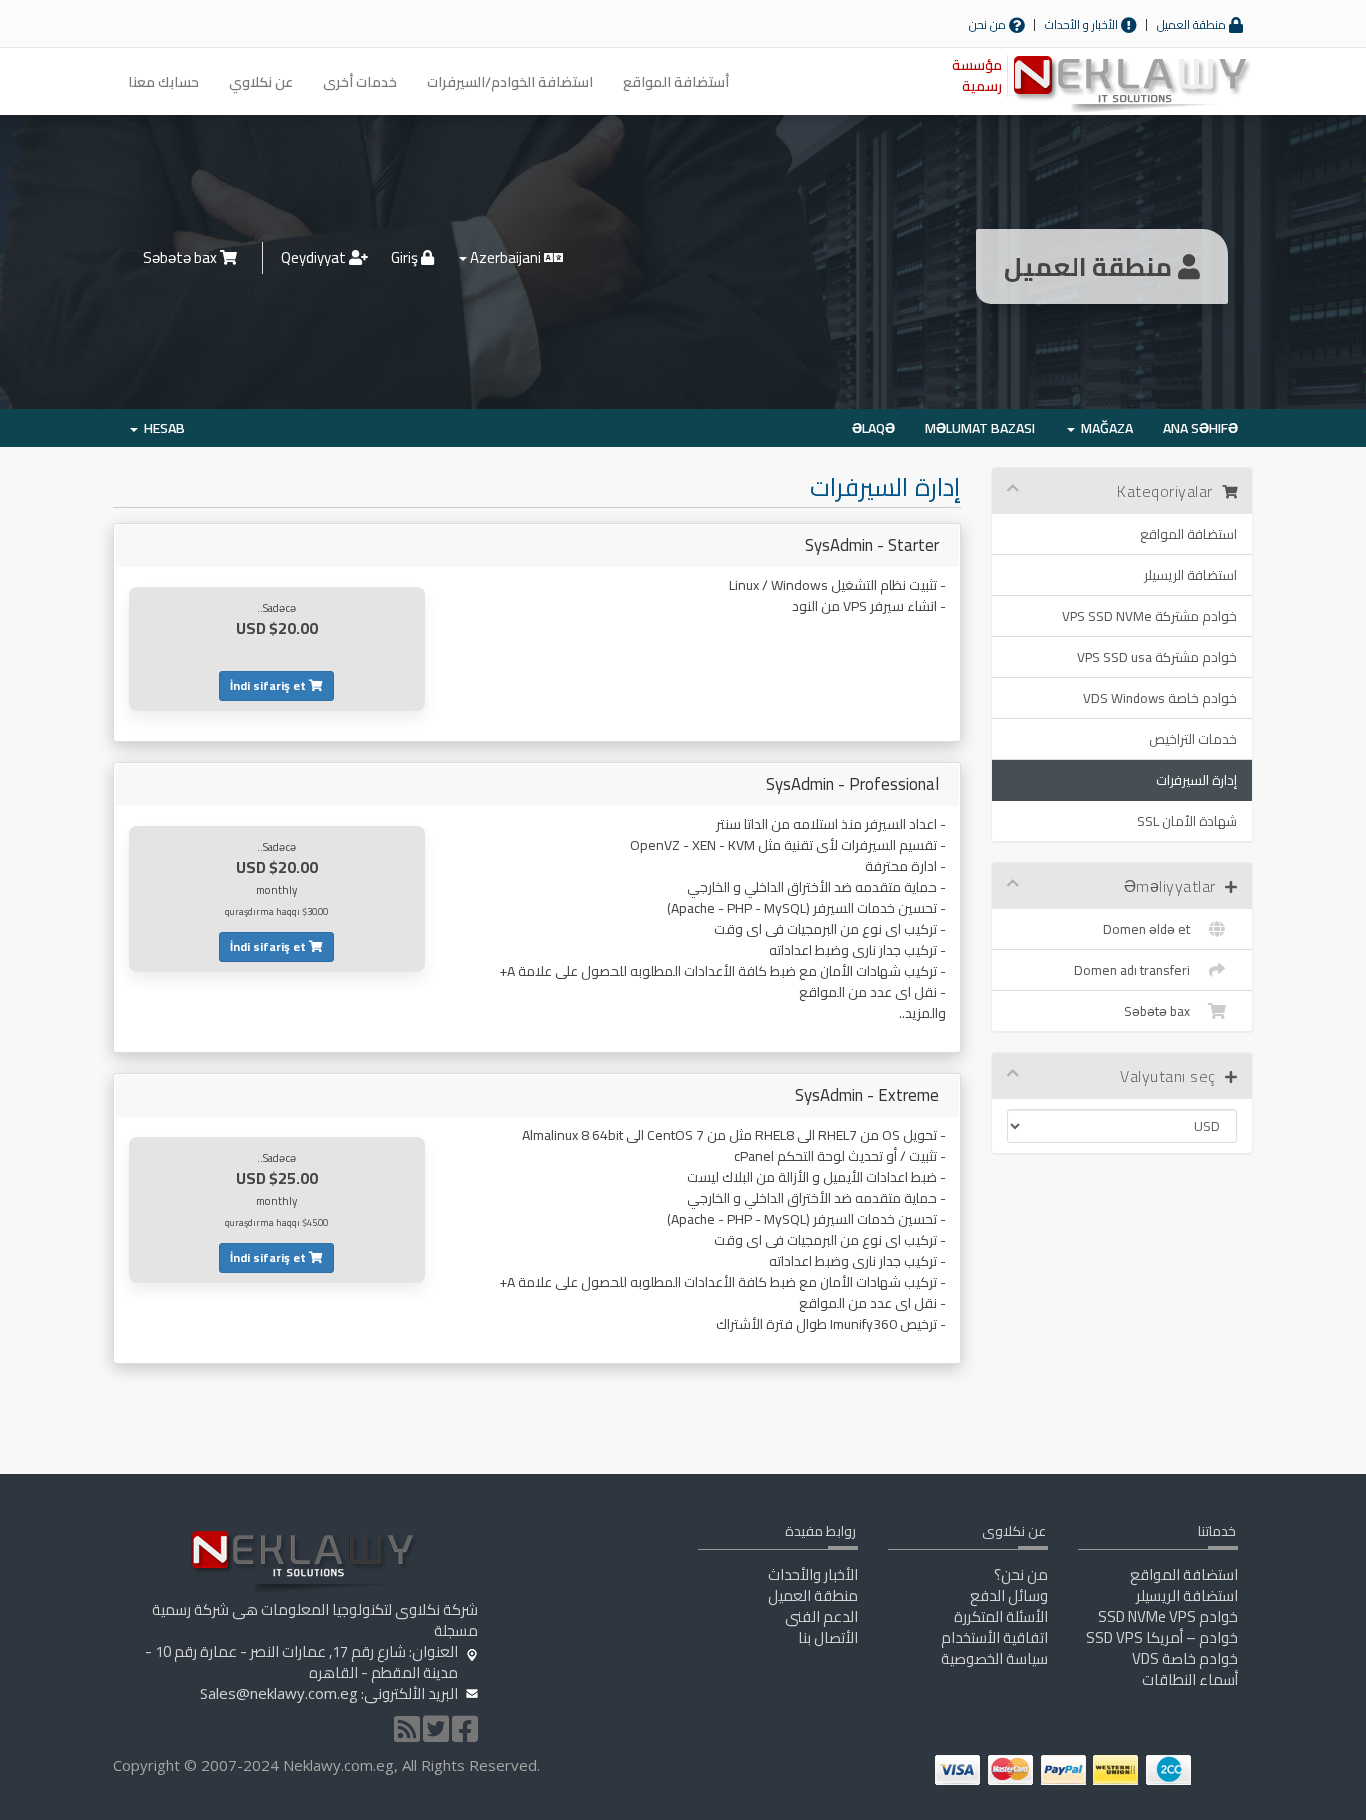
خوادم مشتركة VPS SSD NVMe (1149, 616)
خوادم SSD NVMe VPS (1168, 1616)
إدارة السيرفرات (1196, 780)
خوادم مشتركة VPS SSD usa (1157, 657)
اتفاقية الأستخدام (994, 1637)
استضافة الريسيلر (1190, 575)
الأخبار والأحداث (813, 1574)
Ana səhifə (1200, 428)
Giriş (406, 257)
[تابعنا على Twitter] (436, 1734)
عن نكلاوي (261, 82)
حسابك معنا (163, 82)
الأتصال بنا (828, 1637)
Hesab (161, 428)
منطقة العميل (1193, 24)
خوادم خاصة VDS (1185, 1658)
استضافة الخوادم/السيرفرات (510, 82)
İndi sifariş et (269, 685)
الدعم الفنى (821, 1616)
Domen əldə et (1149, 929)
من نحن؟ (1021, 1574)
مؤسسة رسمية (977, 75)
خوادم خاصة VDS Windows (1160, 698)
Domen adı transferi (1135, 970)
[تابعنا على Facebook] (465, 1734)
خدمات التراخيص (1193, 739)
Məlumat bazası (980, 428)
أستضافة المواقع (676, 82)
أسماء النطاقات (1190, 1679)
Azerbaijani (505, 257)
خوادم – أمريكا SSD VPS (1162, 1637)
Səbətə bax (181, 257)
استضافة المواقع (1188, 534)
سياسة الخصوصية (994, 1658)
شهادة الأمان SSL (1187, 821)
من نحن (989, 24)
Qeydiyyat (315, 257)
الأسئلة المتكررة (1001, 1616)
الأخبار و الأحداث (1083, 24)
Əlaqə (873, 428)
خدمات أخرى (360, 82)
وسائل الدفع (1009, 1595)
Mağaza (1104, 428)
